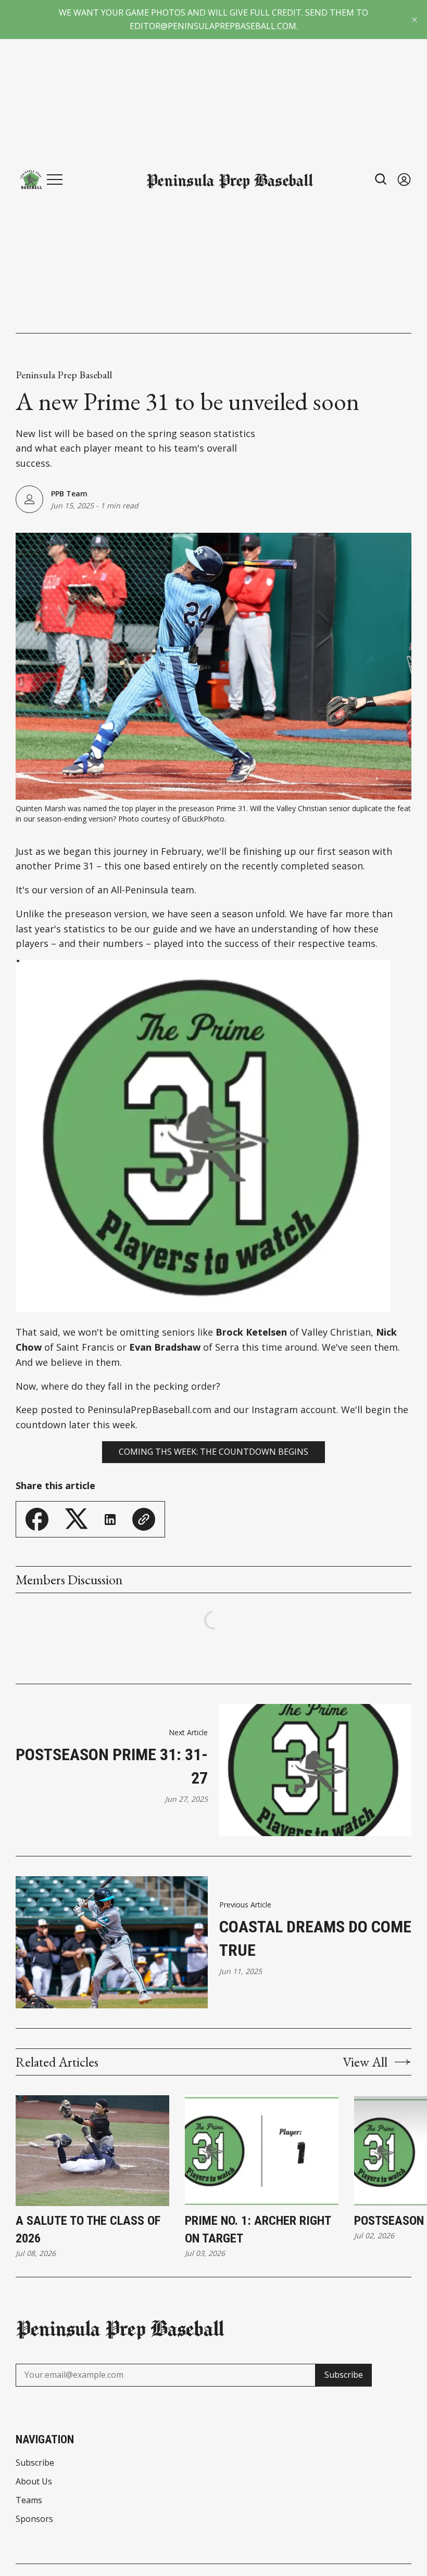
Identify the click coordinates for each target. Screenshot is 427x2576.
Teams (29, 2500)
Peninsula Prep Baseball (64, 375)
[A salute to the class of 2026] (92, 2151)
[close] (415, 20)
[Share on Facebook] (37, 1519)
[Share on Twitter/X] (77, 1519)
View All (365, 2062)
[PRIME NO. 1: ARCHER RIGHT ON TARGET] (262, 2151)
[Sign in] (404, 179)
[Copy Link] (144, 1519)
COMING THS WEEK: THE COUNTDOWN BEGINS (213, 1452)
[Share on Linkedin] (110, 1520)
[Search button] (381, 179)
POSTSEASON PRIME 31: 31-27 (112, 1766)
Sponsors (34, 2519)
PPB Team (69, 494)
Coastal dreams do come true (315, 1938)
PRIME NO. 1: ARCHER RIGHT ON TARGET (258, 2229)
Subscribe (344, 2375)
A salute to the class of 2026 (88, 2229)
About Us (34, 2481)
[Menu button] (55, 180)
